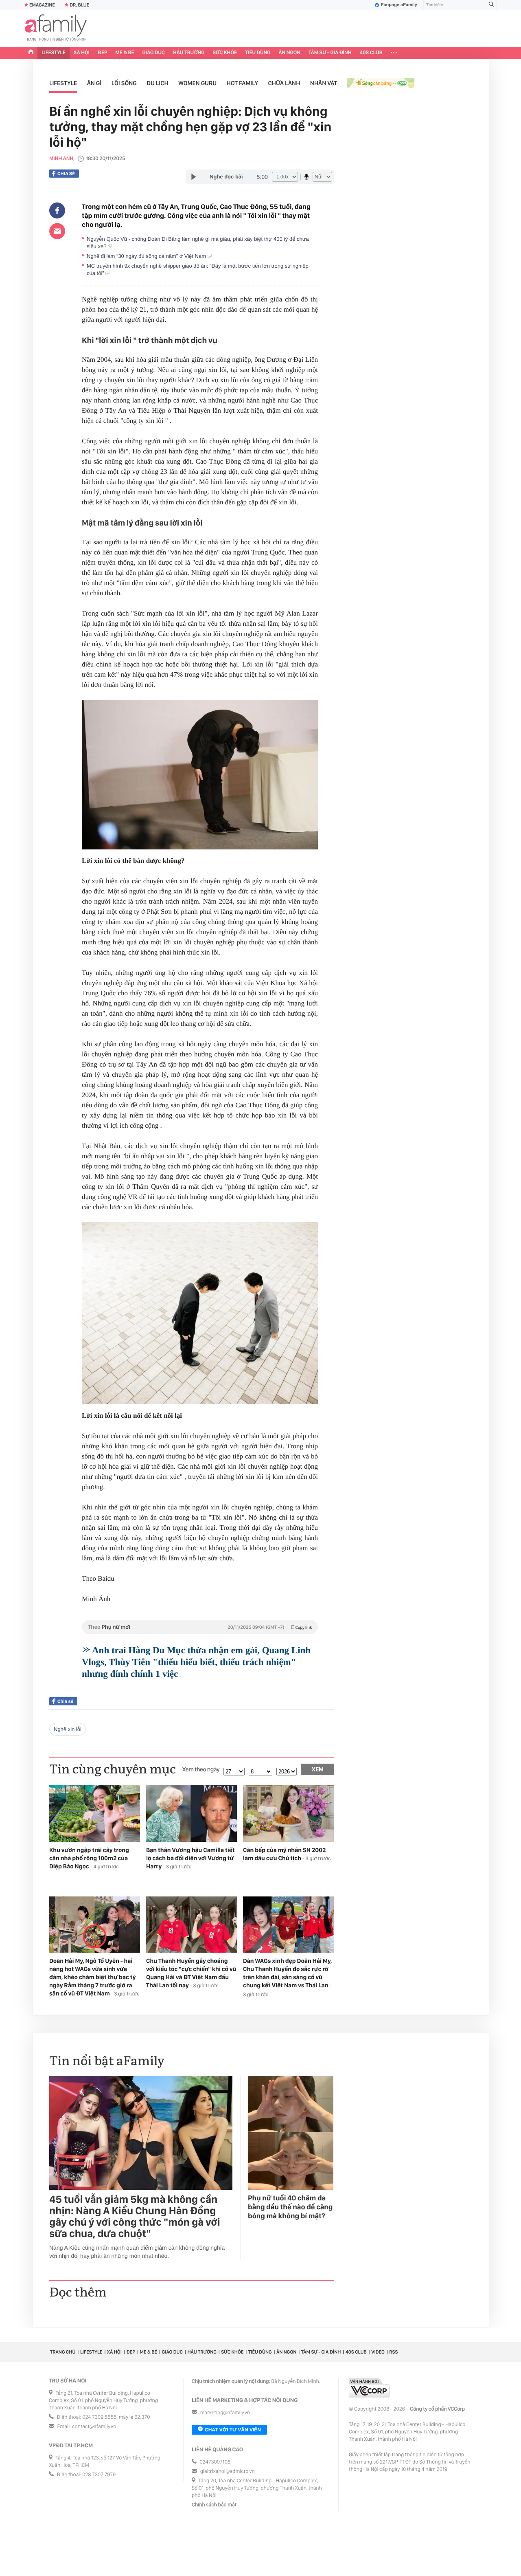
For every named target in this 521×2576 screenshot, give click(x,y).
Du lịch (157, 83)
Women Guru (197, 83)
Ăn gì (94, 83)
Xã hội (82, 53)
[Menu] (394, 53)
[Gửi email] (57, 231)
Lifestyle (54, 53)
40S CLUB (371, 53)
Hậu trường (189, 53)
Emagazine (42, 5)
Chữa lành (284, 83)
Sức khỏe (225, 53)
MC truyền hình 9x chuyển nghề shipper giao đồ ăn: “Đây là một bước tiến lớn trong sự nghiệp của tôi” (198, 269)
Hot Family (243, 83)
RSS (393, 2352)
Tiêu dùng (258, 53)
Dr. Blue (79, 5)
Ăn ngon (290, 53)
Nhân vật (324, 83)
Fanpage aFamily (399, 5)
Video (378, 2352)
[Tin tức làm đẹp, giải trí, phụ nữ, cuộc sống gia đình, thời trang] (56, 29)
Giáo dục (154, 53)
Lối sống (124, 83)
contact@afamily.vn (94, 2427)
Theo (200, 1627)
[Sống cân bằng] (381, 84)
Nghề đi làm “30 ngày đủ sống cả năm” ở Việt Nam (147, 256)
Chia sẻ (66, 174)
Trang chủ (63, 2352)
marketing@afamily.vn (225, 2413)
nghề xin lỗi (68, 1729)
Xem (318, 1769)
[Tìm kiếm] (491, 5)
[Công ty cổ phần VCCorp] (369, 2388)
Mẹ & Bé (125, 53)
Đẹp (103, 53)
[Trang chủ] (31, 53)
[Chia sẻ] (57, 211)
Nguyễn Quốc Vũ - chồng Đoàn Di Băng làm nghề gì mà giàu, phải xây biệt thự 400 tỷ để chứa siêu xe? (198, 243)
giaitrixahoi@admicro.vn (228, 2472)
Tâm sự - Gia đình (330, 53)
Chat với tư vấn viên (233, 2430)
